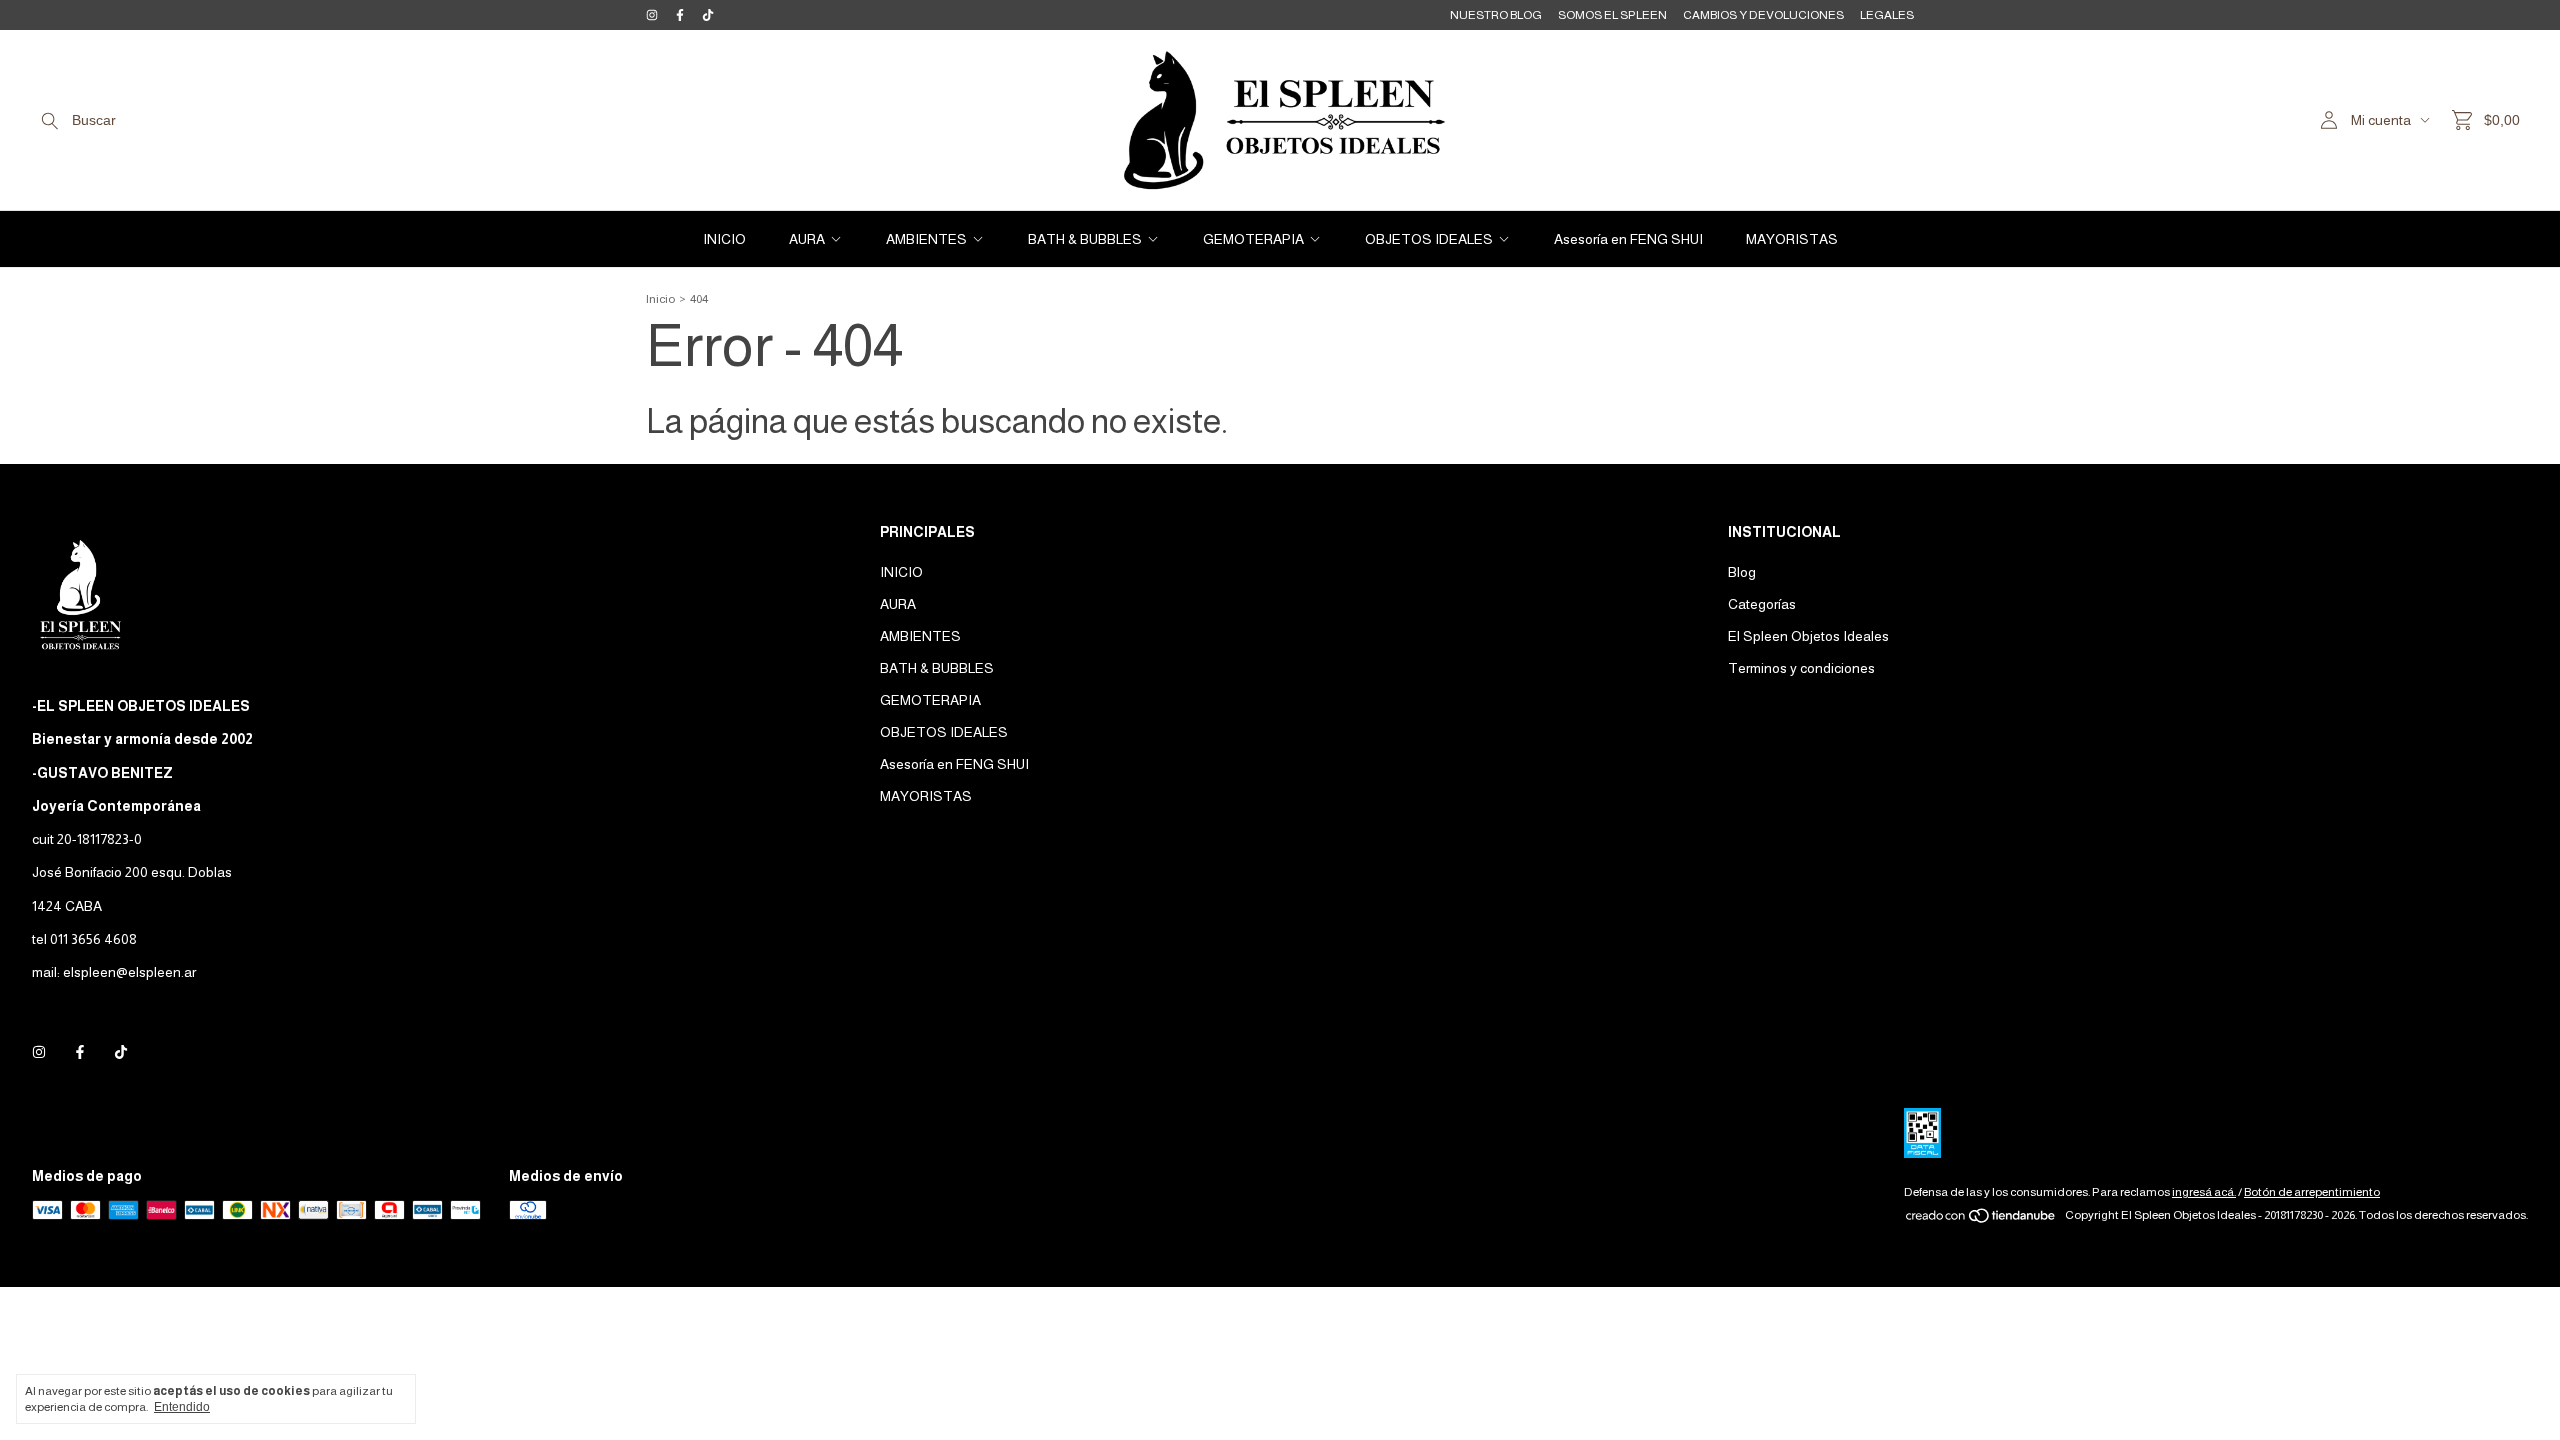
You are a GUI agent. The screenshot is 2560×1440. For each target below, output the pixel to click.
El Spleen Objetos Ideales (1808, 636)
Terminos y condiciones (1801, 668)
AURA (807, 239)
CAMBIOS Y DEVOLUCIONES (1763, 15)
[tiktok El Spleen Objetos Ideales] (708, 15)
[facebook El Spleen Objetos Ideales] (680, 15)
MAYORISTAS (1792, 239)
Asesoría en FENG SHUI (1628, 239)
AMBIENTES (926, 239)
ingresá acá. (2204, 1192)
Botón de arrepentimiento (2312, 1192)
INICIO (724, 239)
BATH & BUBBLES (1085, 239)
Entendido (182, 1407)
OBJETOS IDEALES (1429, 239)
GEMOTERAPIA (1253, 239)
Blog (1742, 572)
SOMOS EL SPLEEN (1612, 15)
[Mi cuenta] (2329, 120)
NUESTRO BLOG (1496, 15)
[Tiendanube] (1981, 1220)
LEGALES (1887, 15)
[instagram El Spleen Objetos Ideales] (652, 15)
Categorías (1762, 604)
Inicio (660, 299)
